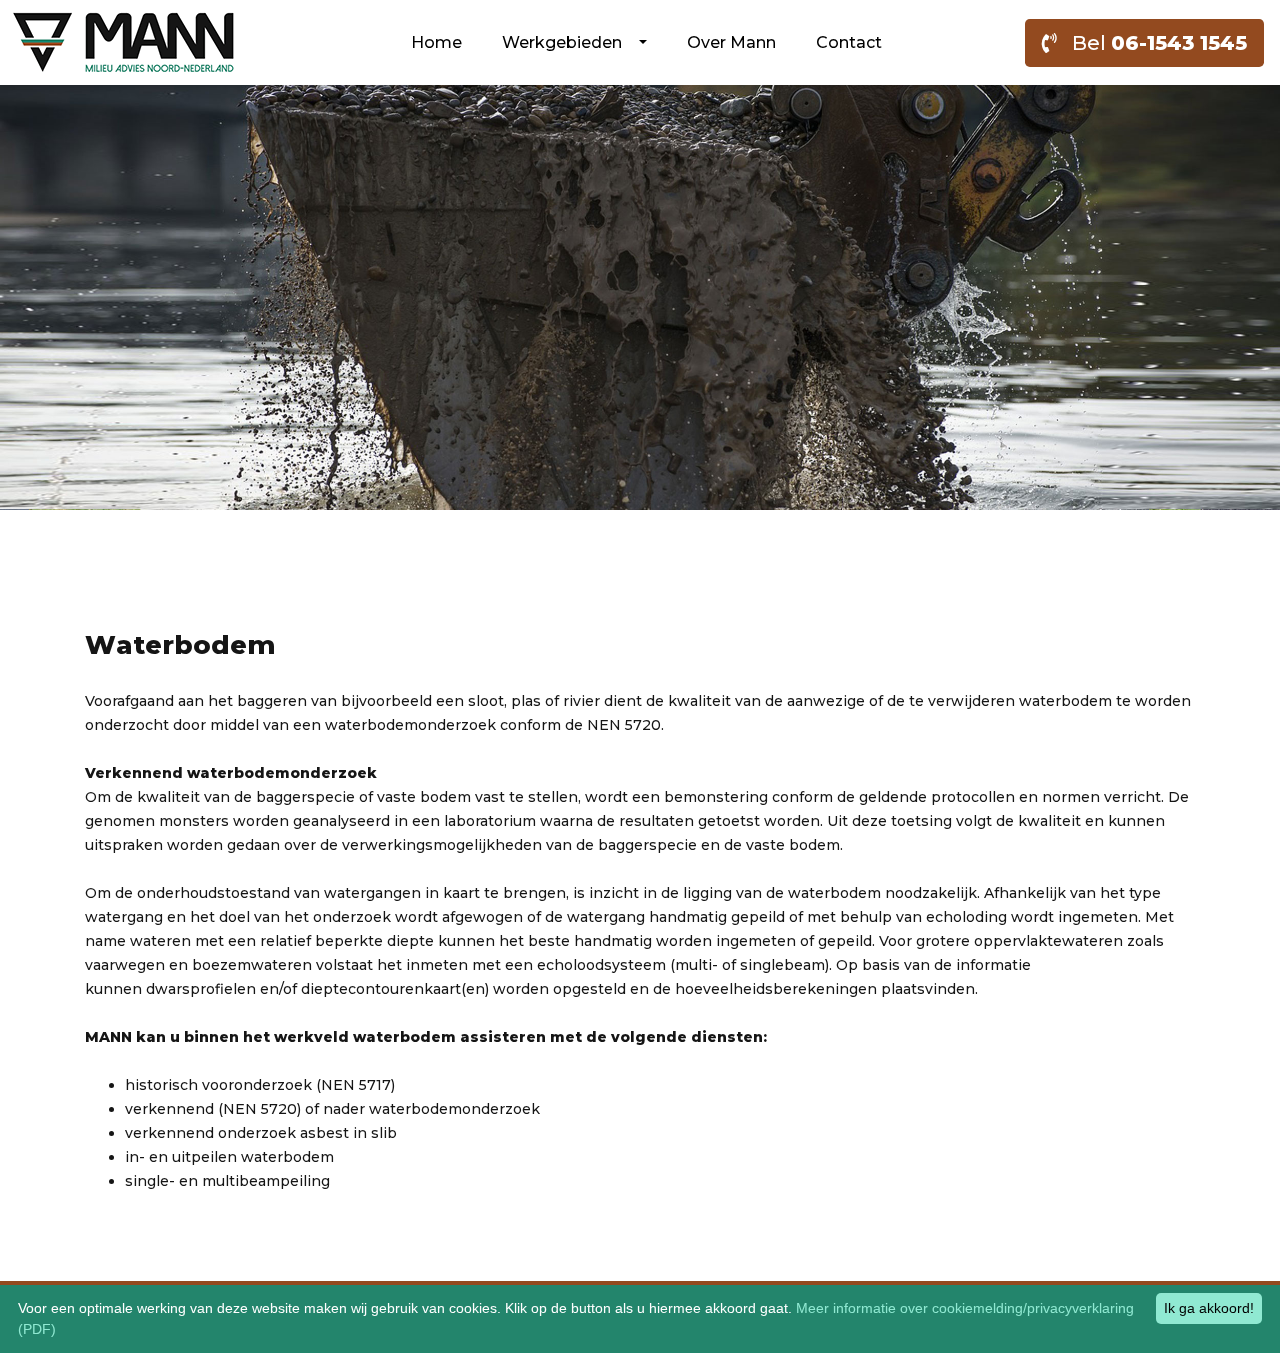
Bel (1152, 43)
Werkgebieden (568, 42)
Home (436, 42)
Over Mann (731, 42)
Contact (849, 42)
